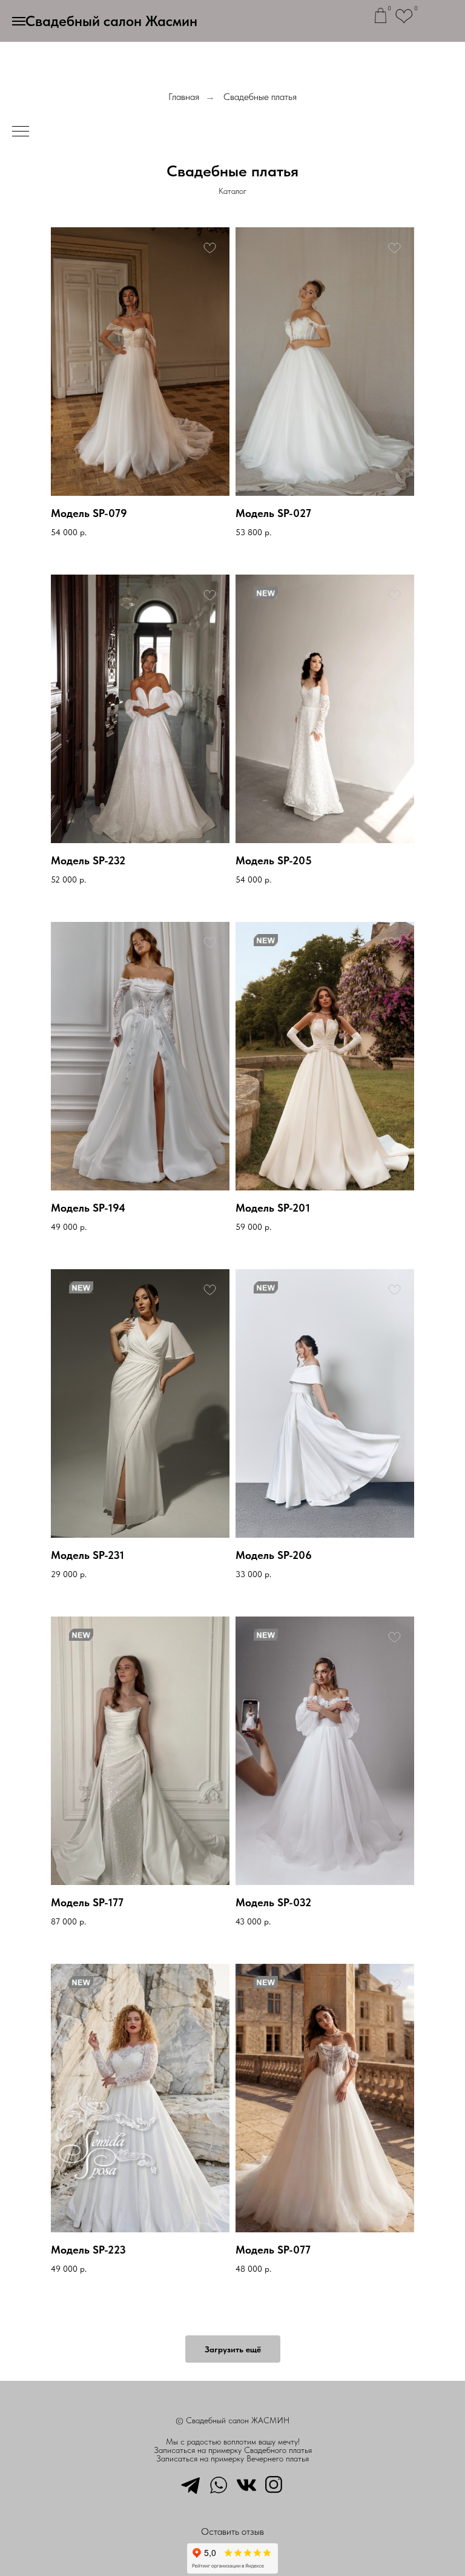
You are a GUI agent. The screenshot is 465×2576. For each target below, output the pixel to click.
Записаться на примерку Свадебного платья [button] (233, 2450)
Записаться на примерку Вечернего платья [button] (232, 2458)
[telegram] (191, 2484)
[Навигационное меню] (19, 21)
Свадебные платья (260, 97)
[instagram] (274, 2484)
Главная (184, 97)
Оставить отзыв (232, 2531)
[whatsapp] (219, 2484)
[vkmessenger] (246, 2484)
